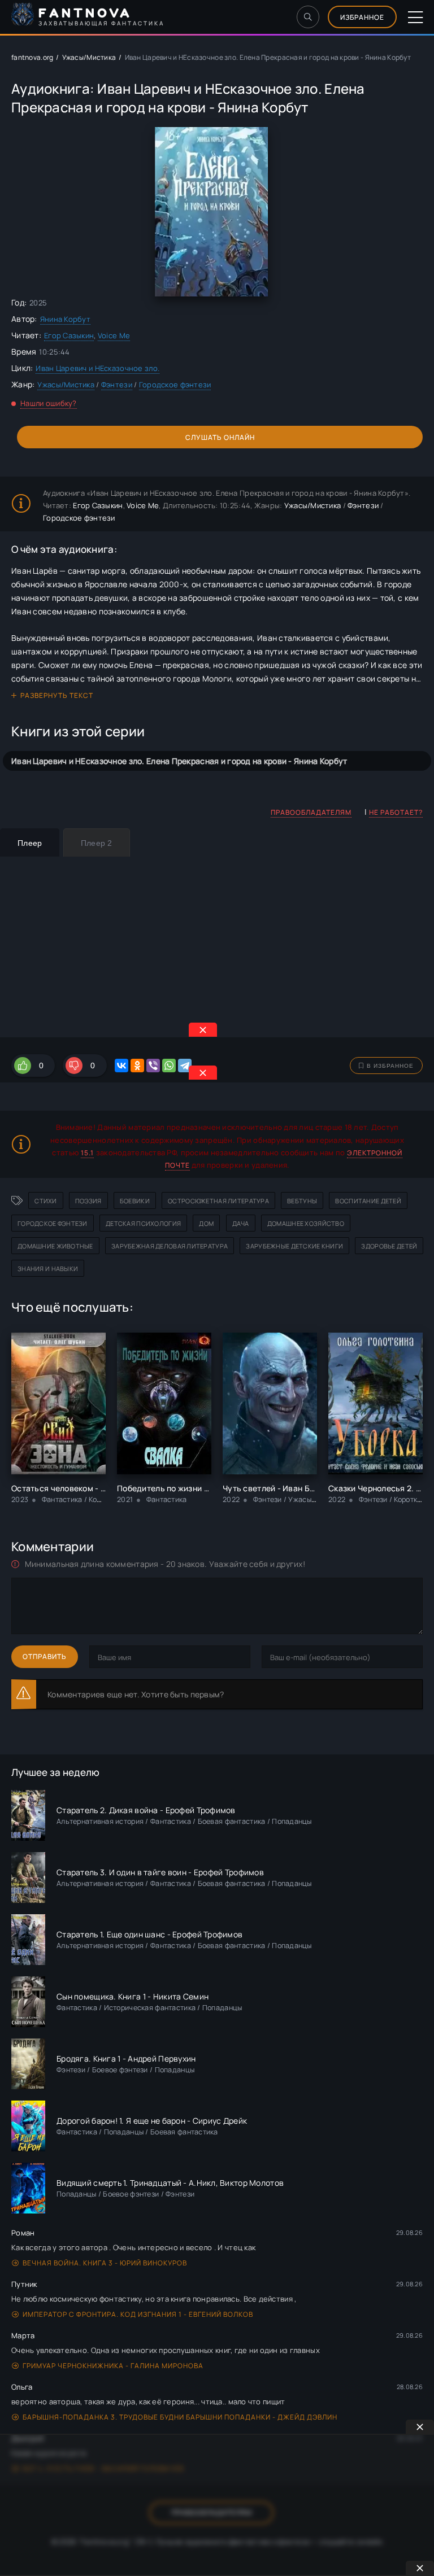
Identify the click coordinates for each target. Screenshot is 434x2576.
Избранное (362, 17)
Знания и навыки (48, 1269)
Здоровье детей (389, 1246)
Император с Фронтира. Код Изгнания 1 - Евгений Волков (138, 2314)
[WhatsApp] (169, 1066)
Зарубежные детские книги (294, 1246)
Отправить (45, 1656)
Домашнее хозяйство (306, 1223)
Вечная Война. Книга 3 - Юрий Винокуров (105, 2263)
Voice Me (114, 335)
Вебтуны (302, 1201)
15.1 (87, 1153)
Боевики (135, 1201)
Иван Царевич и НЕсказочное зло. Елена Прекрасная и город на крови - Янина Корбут (179, 761)
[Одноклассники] (137, 1066)
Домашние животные (55, 1246)
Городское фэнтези (175, 385)
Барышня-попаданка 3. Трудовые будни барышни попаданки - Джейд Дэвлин (180, 2417)
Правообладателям (311, 812)
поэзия (88, 1201)
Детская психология (143, 1223)
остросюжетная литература (218, 1201)
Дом (206, 1223)
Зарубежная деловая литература (170, 1246)
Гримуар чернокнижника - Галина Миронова (113, 2366)
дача (241, 1223)
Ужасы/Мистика (89, 57)
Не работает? (396, 812)
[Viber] (153, 1066)
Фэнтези (117, 385)
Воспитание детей (368, 1201)
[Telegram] (185, 1066)
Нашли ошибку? (49, 403)
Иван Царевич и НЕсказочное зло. (97, 368)
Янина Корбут (65, 319)
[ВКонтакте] (121, 1066)
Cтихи (45, 1201)
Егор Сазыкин (69, 335)
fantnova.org (32, 57)
